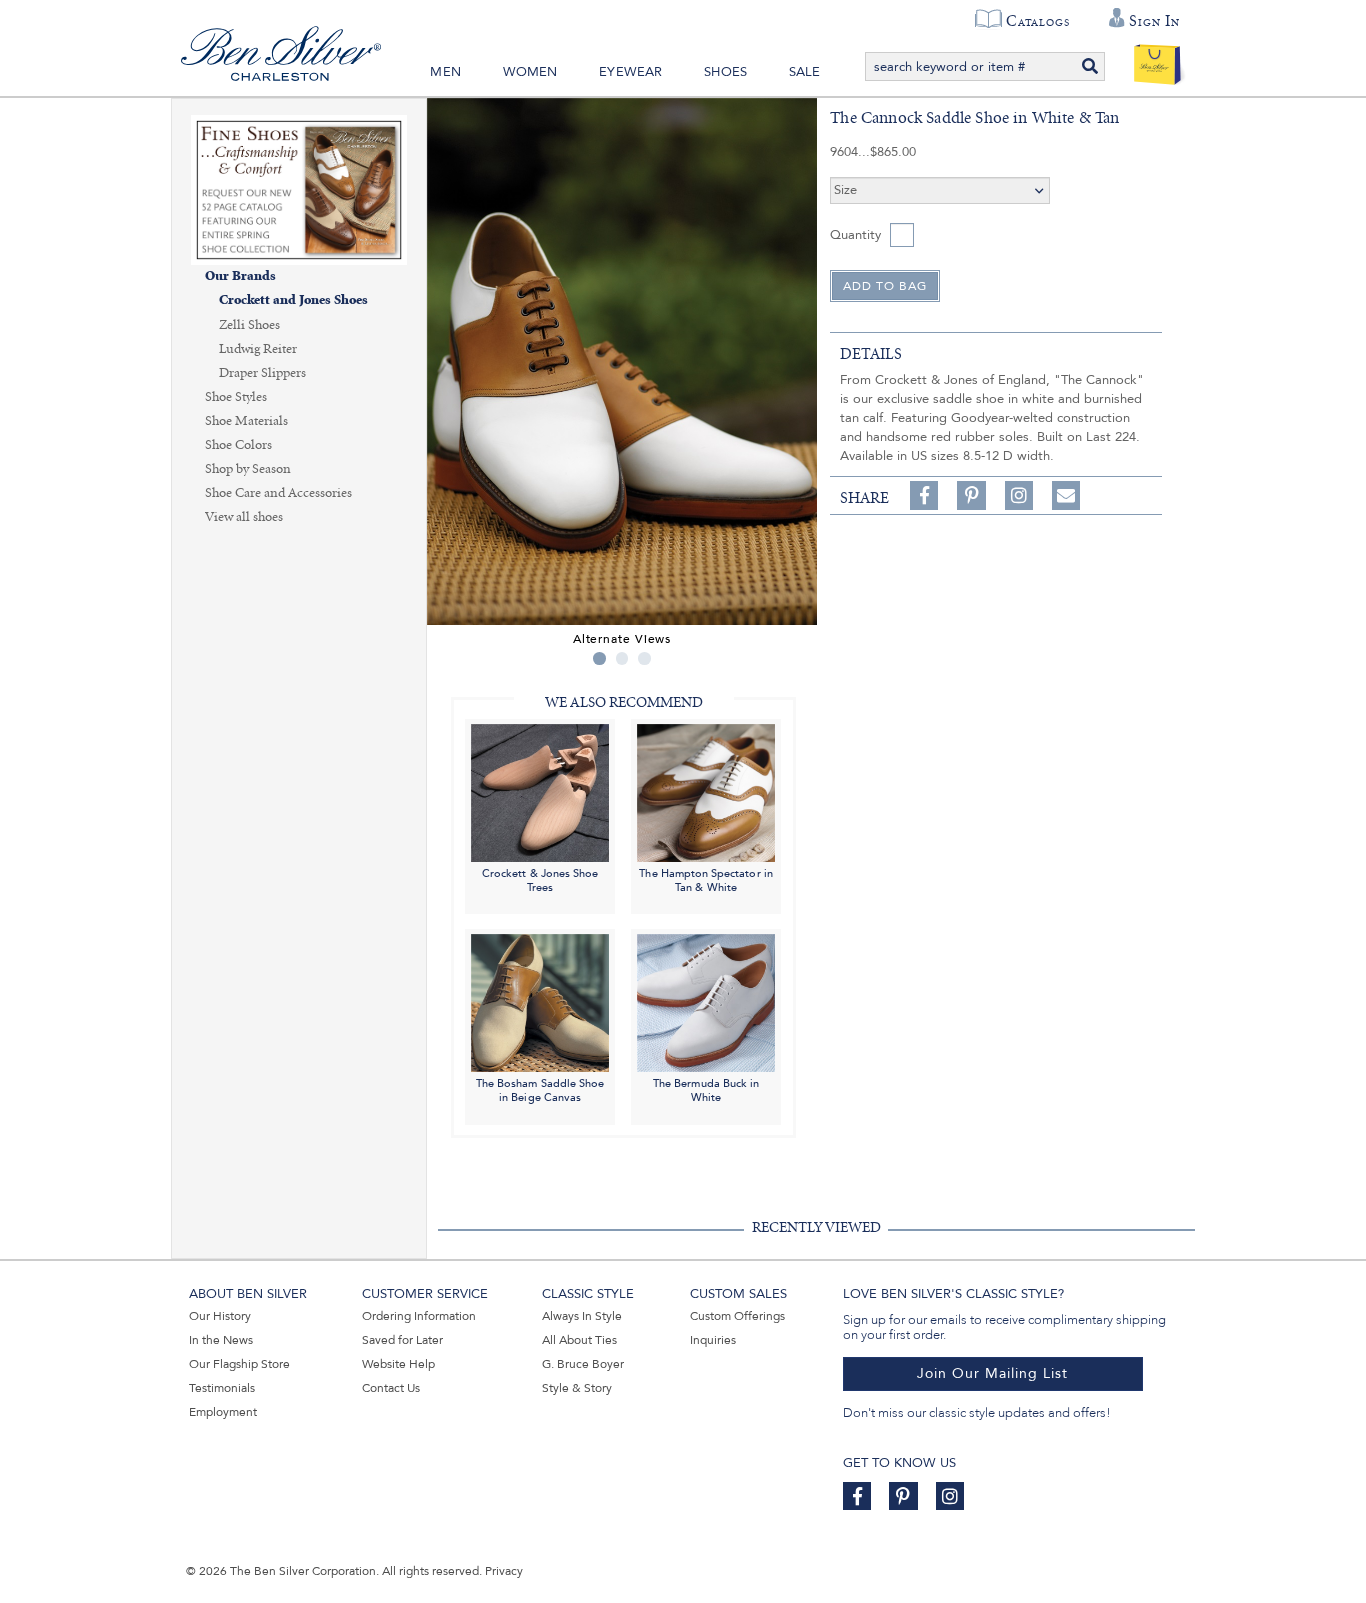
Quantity (855, 235)
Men (445, 72)
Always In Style (582, 1316)
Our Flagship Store (239, 1364)
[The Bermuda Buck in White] (706, 1002)
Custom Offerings (737, 1316)
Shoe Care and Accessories (278, 493)
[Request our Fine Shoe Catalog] (299, 188)
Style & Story (577, 1388)
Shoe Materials (246, 421)
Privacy (504, 1571)
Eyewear (630, 72)
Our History (220, 1316)
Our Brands (240, 276)
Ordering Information (419, 1316)
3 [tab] (644, 658)
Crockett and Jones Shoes (293, 300)
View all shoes (244, 517)
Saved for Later (402, 1340)
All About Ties (579, 1340)
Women (530, 72)
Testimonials (222, 1388)
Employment (223, 1412)
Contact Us (391, 1388)
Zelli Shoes (249, 325)
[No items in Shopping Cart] (1157, 60)
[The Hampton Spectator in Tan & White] (706, 791)
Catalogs (1037, 21)
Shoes (725, 72)
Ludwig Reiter (258, 349)
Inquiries (713, 1340)
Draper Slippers (262, 373)
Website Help (398, 1364)
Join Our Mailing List (992, 1373)
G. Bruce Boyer (583, 1364)
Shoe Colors (238, 445)
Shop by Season (248, 469)
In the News (221, 1340)
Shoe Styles (236, 397)
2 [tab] (622, 658)
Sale (805, 72)
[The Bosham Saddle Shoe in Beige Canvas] (540, 1002)
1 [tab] (599, 658)
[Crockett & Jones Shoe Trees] (540, 791)
